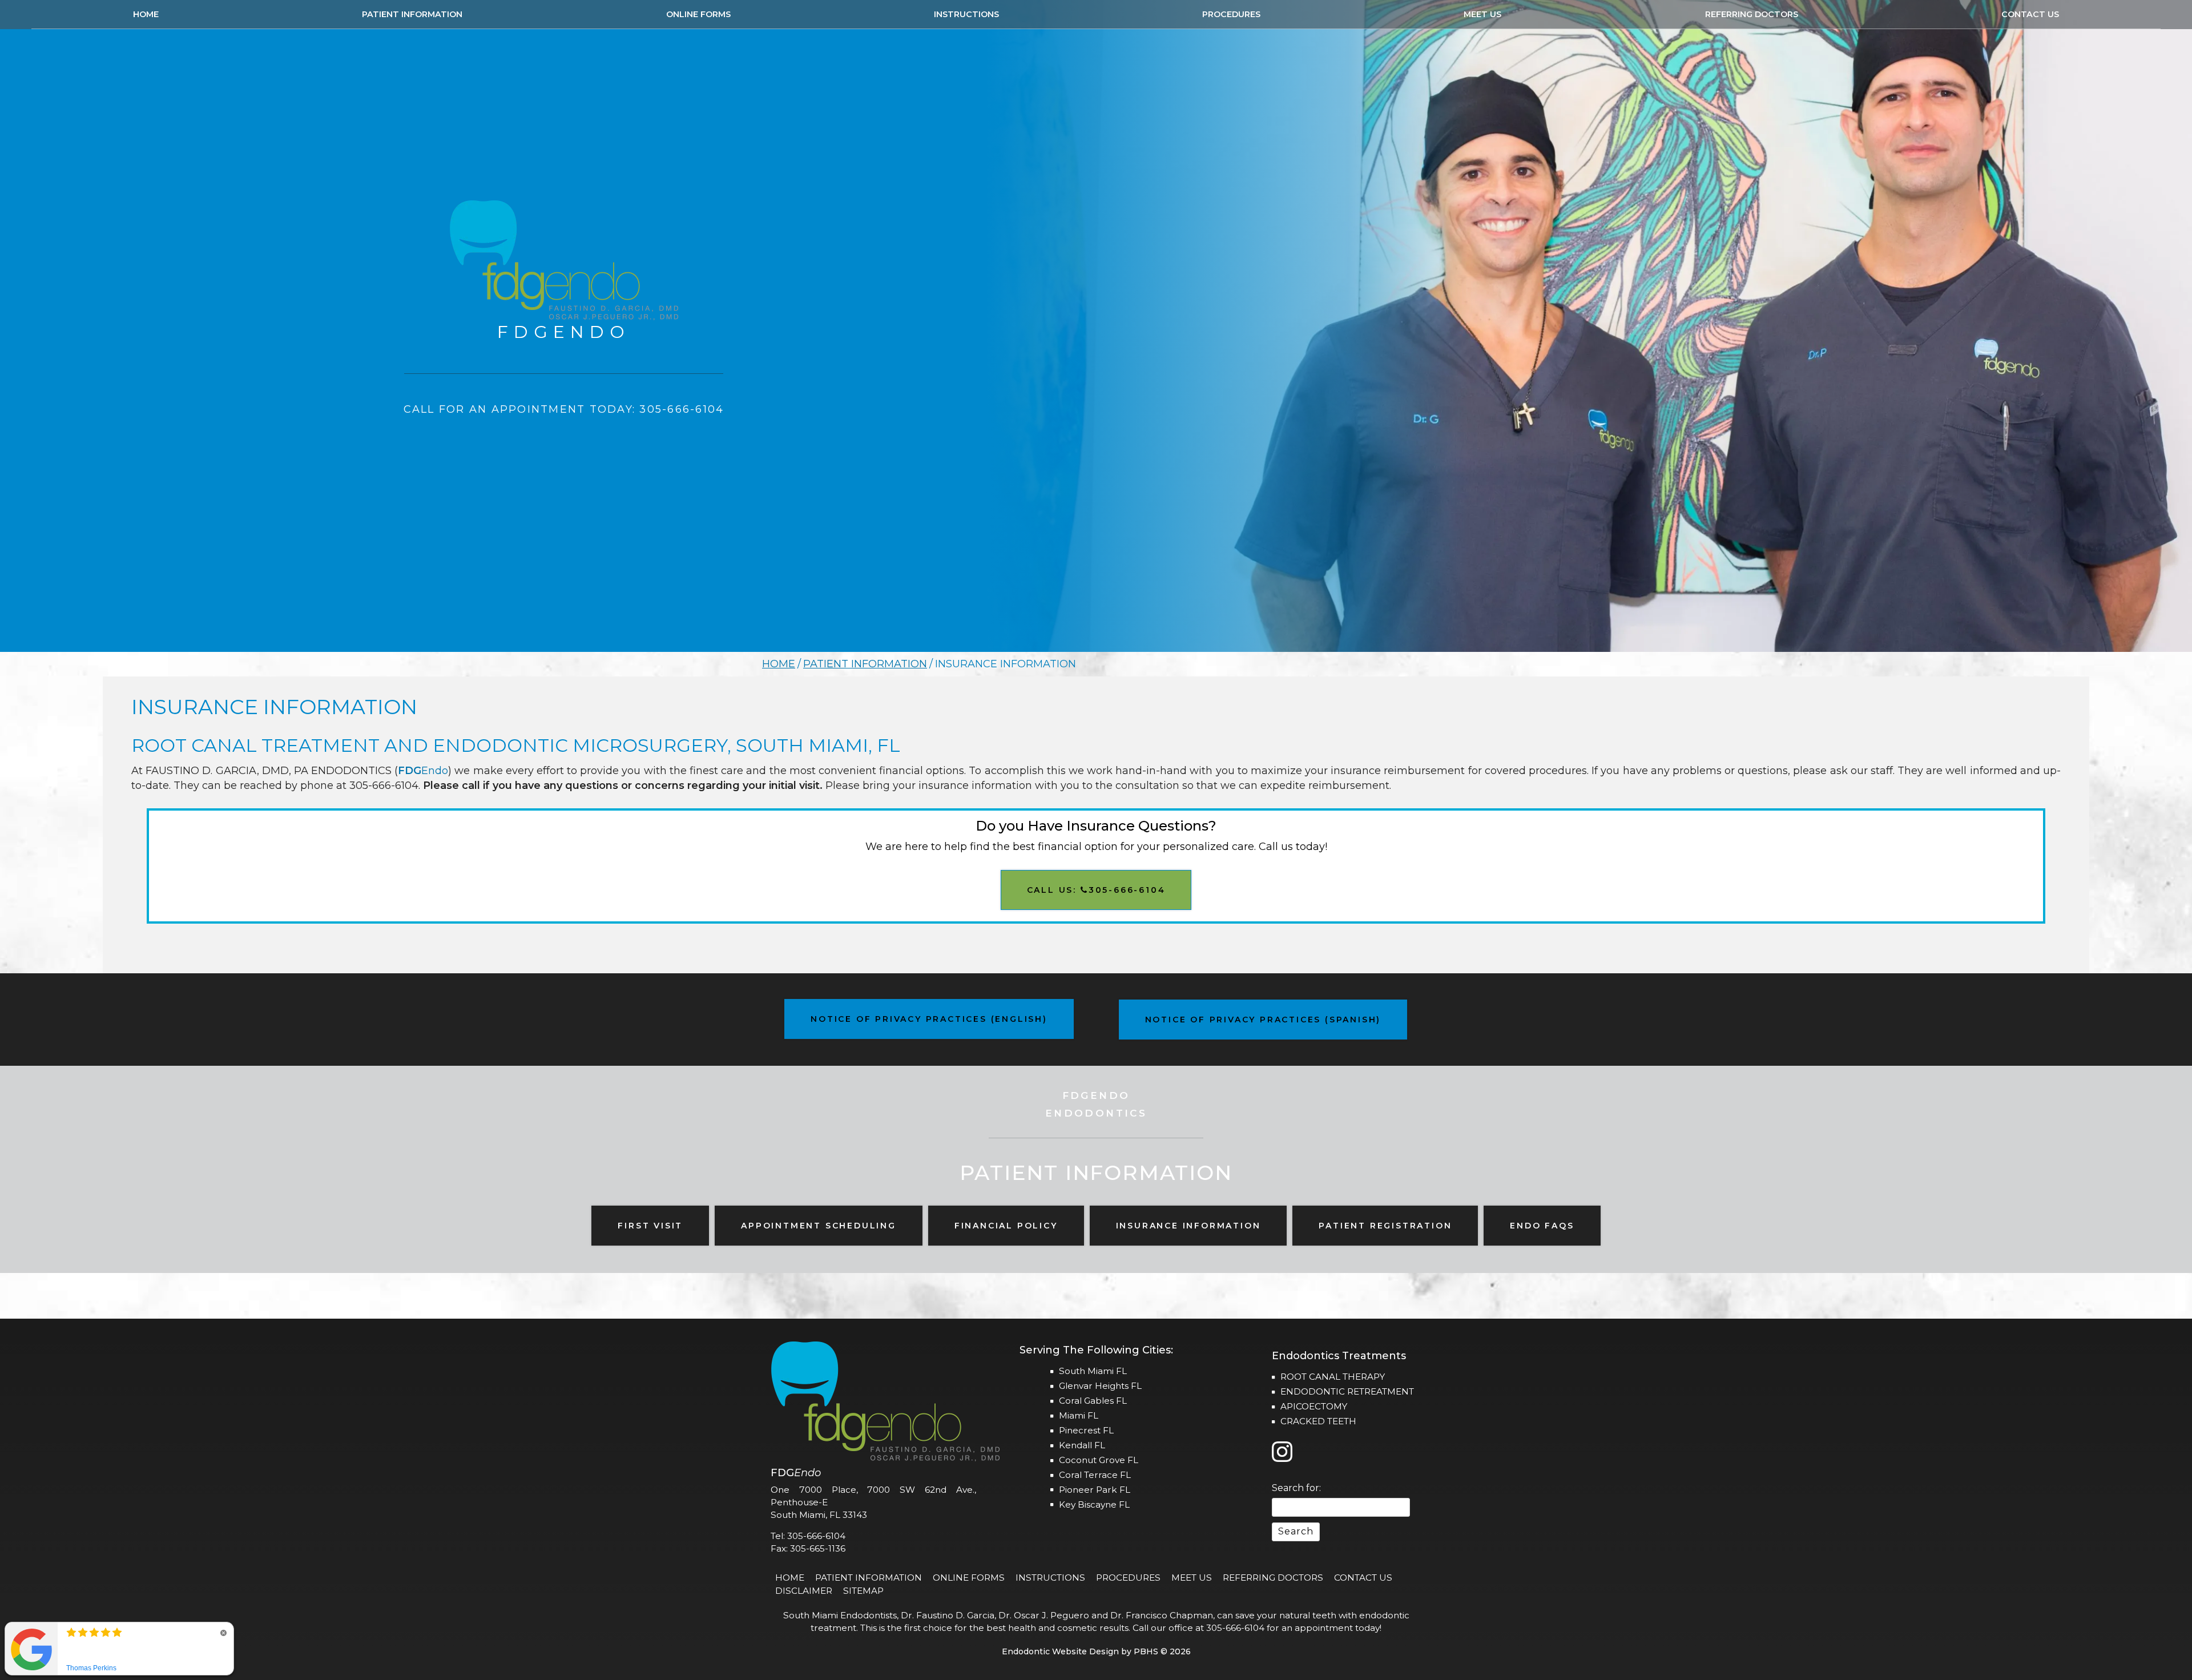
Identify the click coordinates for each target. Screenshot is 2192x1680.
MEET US (1482, 14)
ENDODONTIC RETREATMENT (1347, 1391)
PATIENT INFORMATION (412, 14)
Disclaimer (804, 1591)
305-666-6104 (384, 785)
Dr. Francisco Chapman (1162, 1615)
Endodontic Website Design (1060, 1651)
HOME (146, 14)
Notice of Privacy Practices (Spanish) (1263, 1020)
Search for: (1296, 1488)
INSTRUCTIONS (966, 14)
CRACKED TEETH (1318, 1421)
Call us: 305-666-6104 (1096, 890)
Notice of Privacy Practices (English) (929, 1019)
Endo (423, 771)
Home (779, 664)
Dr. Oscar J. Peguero (1044, 1615)
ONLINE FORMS (698, 14)
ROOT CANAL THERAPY (1333, 1377)
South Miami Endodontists (840, 1615)
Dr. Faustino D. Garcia (948, 1615)
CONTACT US (2030, 14)
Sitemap (863, 1591)
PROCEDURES (1231, 14)
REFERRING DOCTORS (1752, 14)
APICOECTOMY (1314, 1406)
